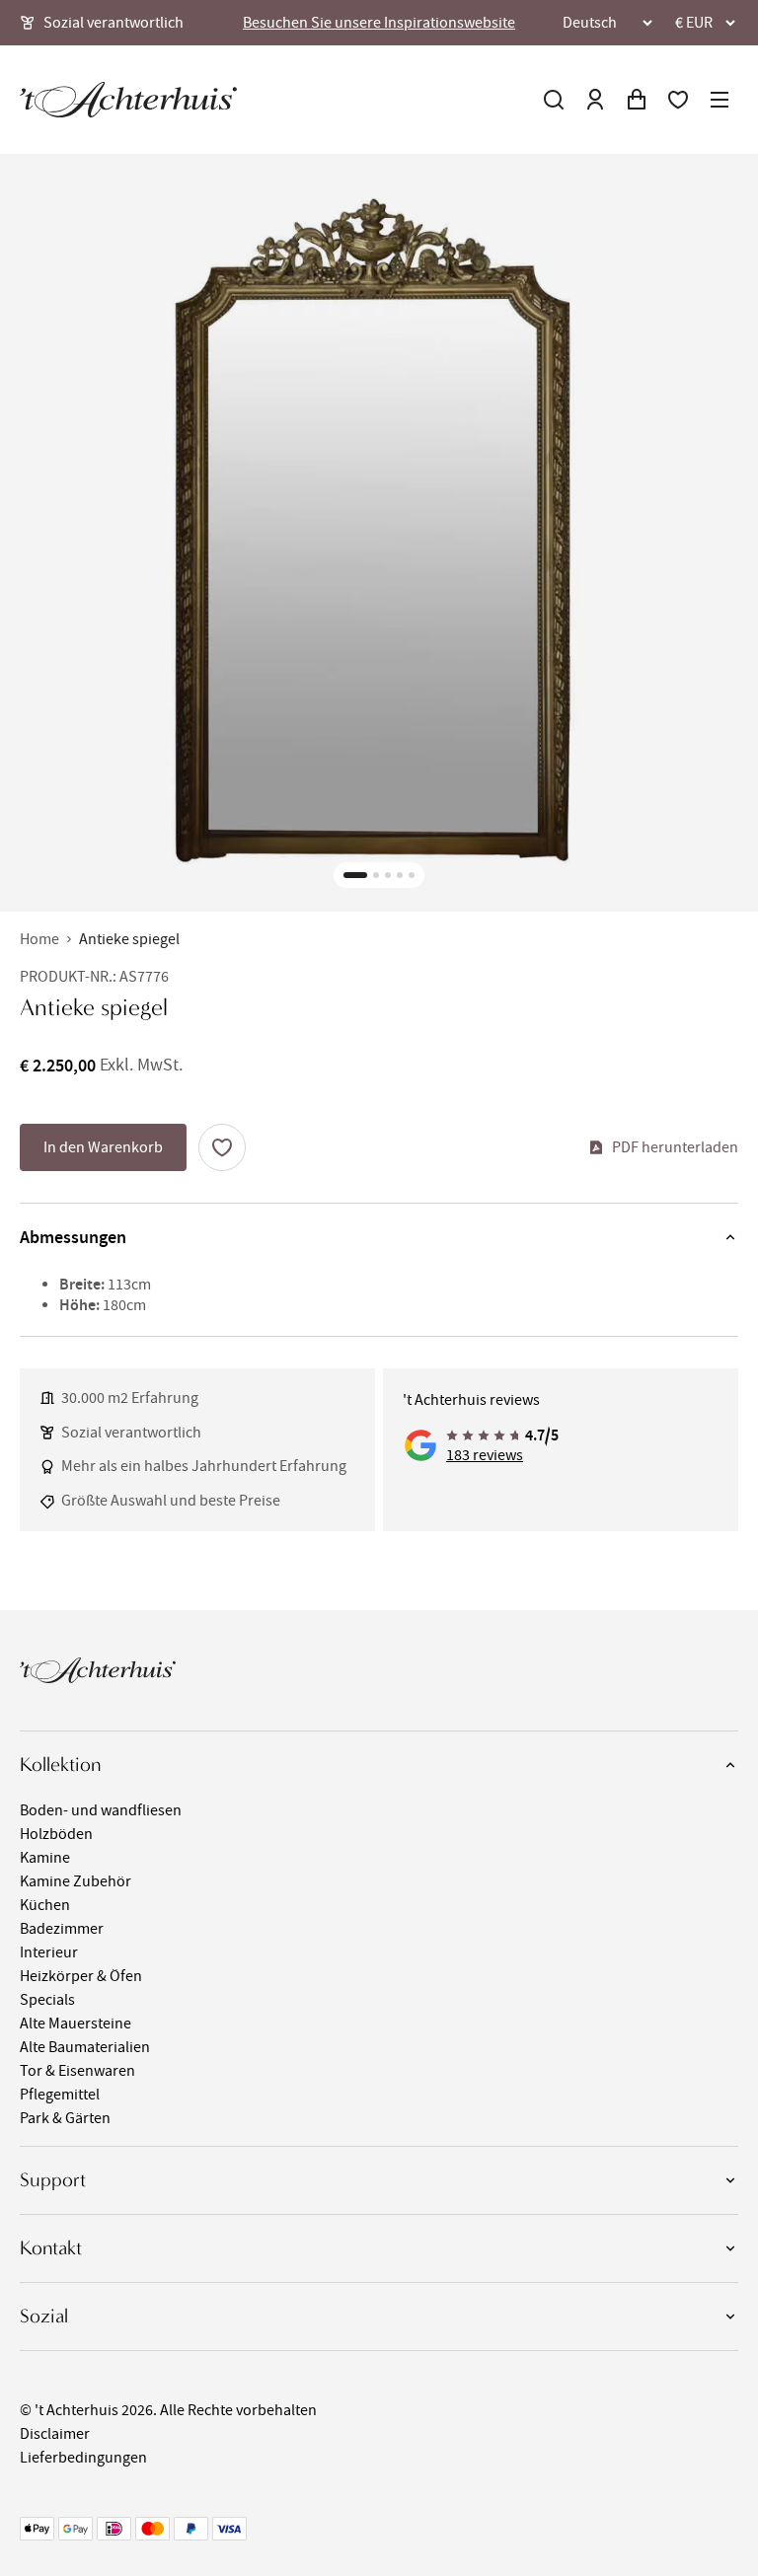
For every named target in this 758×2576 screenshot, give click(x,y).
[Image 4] (400, 875)
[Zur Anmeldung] (595, 100)
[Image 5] (412, 875)
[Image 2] (376, 875)
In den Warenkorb (103, 1147)
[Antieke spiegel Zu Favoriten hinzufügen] (222, 1147)
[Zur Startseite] (128, 100)
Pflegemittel (60, 2095)
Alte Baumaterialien (85, 2047)
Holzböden (56, 1834)
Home (39, 939)
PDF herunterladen (675, 1147)
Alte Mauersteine (76, 2024)
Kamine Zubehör (76, 1881)
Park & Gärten (65, 2118)
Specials (47, 2000)
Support (53, 2180)
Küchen (45, 1905)
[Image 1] (355, 875)
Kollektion (60, 1765)
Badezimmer (62, 1929)
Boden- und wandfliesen (101, 1810)
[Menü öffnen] (720, 100)
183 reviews (485, 1455)
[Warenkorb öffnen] (637, 100)
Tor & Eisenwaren (77, 2071)
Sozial (44, 2316)
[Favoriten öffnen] (678, 100)
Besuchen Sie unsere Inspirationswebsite (379, 23)
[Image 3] (388, 875)
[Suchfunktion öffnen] (554, 100)
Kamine (45, 1858)
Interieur (49, 1952)
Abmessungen (73, 1237)
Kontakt (51, 2248)
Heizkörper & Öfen (81, 1976)
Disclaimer (55, 2434)
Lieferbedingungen (83, 2458)
